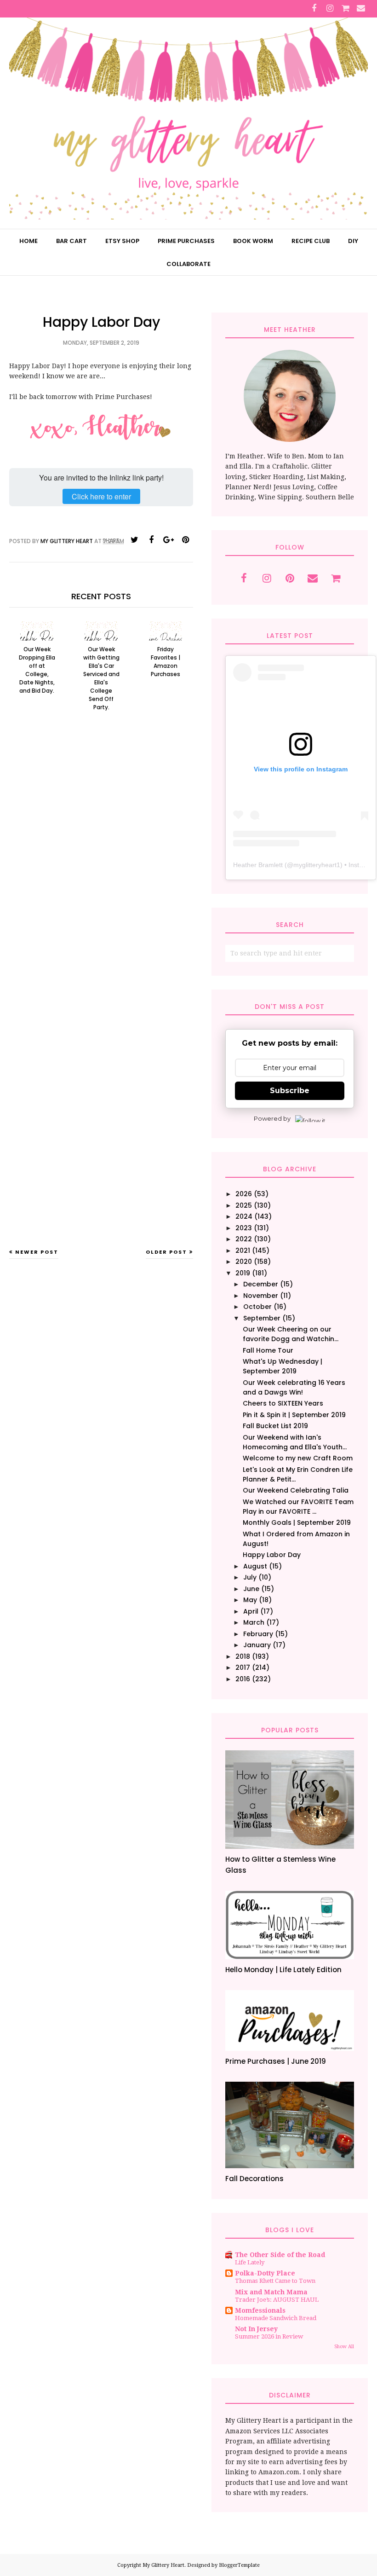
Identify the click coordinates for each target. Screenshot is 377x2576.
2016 (243, 1679)
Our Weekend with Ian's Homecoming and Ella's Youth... (295, 1442)
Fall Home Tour (268, 1350)
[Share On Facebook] (151, 540)
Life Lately (250, 2262)
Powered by (272, 1118)
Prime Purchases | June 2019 (276, 2061)
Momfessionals (260, 2310)
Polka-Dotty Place (265, 2273)
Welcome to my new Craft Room (298, 1458)
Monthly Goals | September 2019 (297, 1522)
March (254, 1622)
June (251, 1589)
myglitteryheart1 (317, 865)
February (258, 1634)
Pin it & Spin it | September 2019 (294, 1415)
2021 (243, 1250)
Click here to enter (101, 496)
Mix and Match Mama (271, 2292)
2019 (243, 1273)
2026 (244, 1194)
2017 (243, 1667)
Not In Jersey (256, 2329)
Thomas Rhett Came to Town (275, 2281)
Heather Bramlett (258, 865)
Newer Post (37, 1252)
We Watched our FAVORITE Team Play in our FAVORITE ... (298, 1507)
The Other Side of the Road (280, 2255)
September (262, 1318)
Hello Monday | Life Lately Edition (283, 1970)
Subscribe (290, 1091)
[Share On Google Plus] (168, 540)
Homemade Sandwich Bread (276, 2318)
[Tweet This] (134, 540)
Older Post (166, 1252)
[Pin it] (185, 540)
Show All (344, 2347)
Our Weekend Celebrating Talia (296, 1490)
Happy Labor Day (272, 1555)
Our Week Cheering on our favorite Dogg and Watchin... (291, 1334)
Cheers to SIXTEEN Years (283, 1403)
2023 (244, 1228)
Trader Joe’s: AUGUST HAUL (277, 2300)
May (250, 1600)
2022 (244, 1239)
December (261, 1284)
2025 (244, 1205)
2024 (244, 1216)
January (257, 1645)
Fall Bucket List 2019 (275, 1426)
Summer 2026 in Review (269, 2336)
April (251, 1611)
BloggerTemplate (239, 2565)
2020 (244, 1262)
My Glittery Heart (163, 2565)
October (257, 1307)
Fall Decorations (254, 2179)
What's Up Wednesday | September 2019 (283, 1366)
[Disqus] (101, 869)
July (250, 1577)
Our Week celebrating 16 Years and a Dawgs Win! (294, 1387)
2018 (243, 1656)
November (261, 1296)
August (255, 1566)
